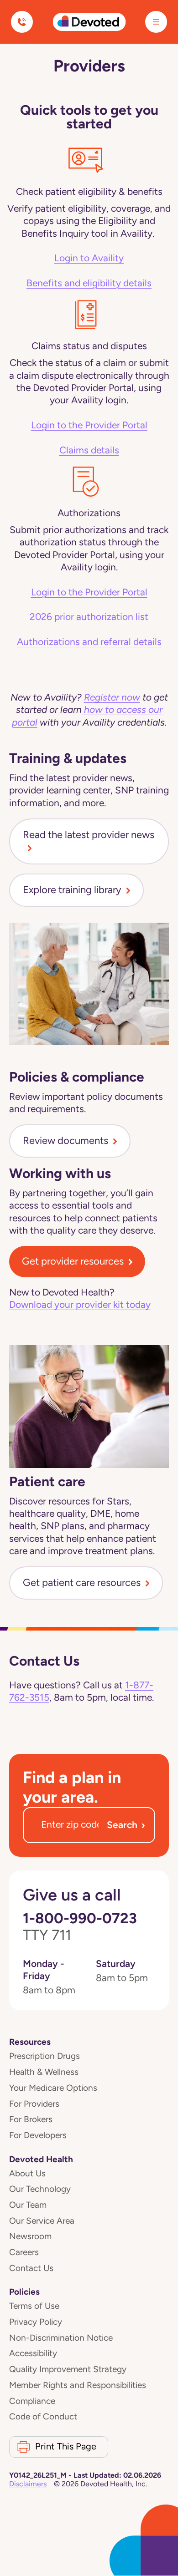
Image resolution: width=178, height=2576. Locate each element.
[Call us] (22, 22)
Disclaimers (28, 2484)
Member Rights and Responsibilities (78, 2385)
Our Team (28, 2205)
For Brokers (31, 2119)
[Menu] (156, 22)
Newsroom (30, 2236)
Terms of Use (34, 2306)
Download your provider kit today (80, 1305)
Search (126, 1825)
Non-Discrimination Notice (61, 2338)
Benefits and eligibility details (89, 283)
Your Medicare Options (53, 2088)
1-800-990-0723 (80, 1927)
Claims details (89, 450)
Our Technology (40, 2189)
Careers (24, 2252)
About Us (27, 2173)
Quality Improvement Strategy (68, 2369)
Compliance (32, 2401)
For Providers (34, 2104)
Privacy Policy (36, 2322)
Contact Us (31, 2268)
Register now (112, 697)
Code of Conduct (43, 2416)
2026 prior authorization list (89, 617)
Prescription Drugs (44, 2056)
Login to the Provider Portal (89, 425)
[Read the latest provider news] (89, 848)
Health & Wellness (44, 2072)
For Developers (38, 2135)
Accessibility (33, 2353)
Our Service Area (42, 2221)
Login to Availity (89, 258)
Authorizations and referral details (89, 642)
